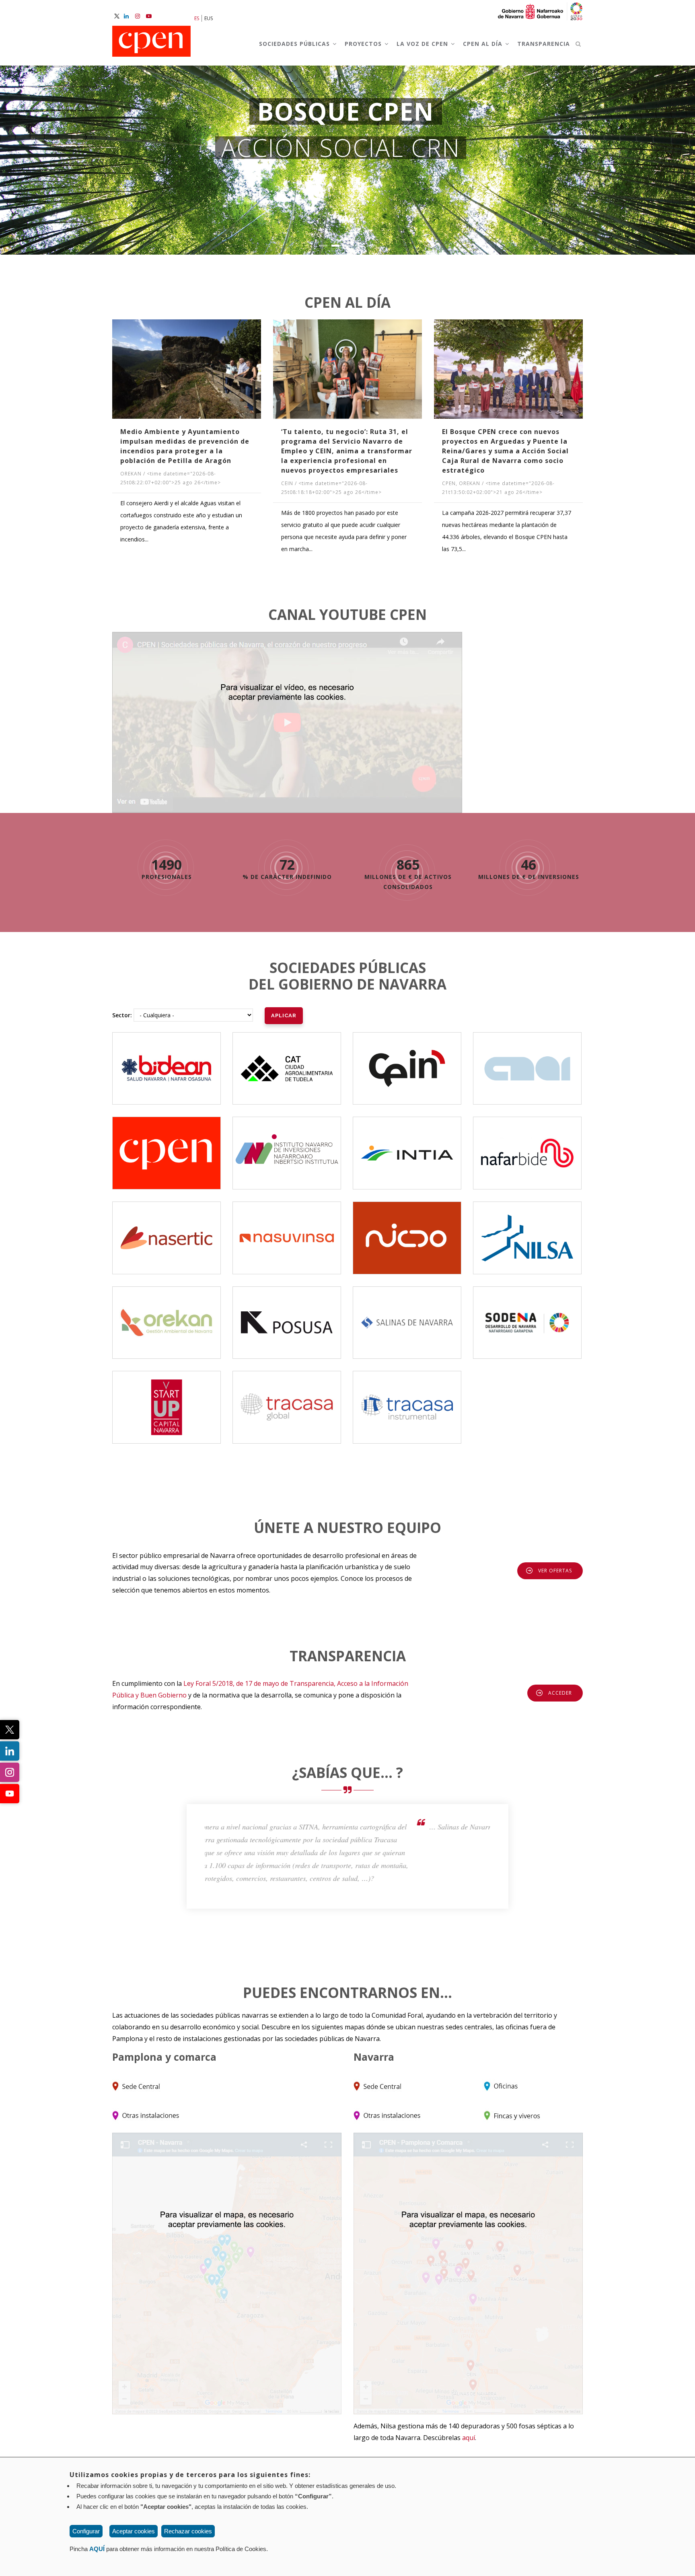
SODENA (527, 1315)
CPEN (167, 1146)
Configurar (86, 2531)
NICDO (407, 1231)
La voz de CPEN (423, 44)
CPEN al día (484, 44)
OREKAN (167, 1315)
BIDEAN (167, 1061)
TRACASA (287, 1395)
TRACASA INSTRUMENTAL (409, 1395)
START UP (167, 1400)
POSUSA (287, 1315)
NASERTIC (167, 1225)
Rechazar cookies (188, 2531)
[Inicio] (151, 42)
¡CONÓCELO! (348, 214)
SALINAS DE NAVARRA (407, 1315)
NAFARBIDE (527, 1146)
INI (287, 1146)
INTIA (407, 1146)
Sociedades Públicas (295, 44)
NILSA (527, 1231)
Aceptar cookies (134, 2531)
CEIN (407, 1061)
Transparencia (544, 44)
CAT (287, 1061)
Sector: (122, 1015)
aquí (469, 2438)
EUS (209, 18)
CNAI (527, 1061)
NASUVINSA (287, 1231)
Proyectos (364, 44)
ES (197, 18)
